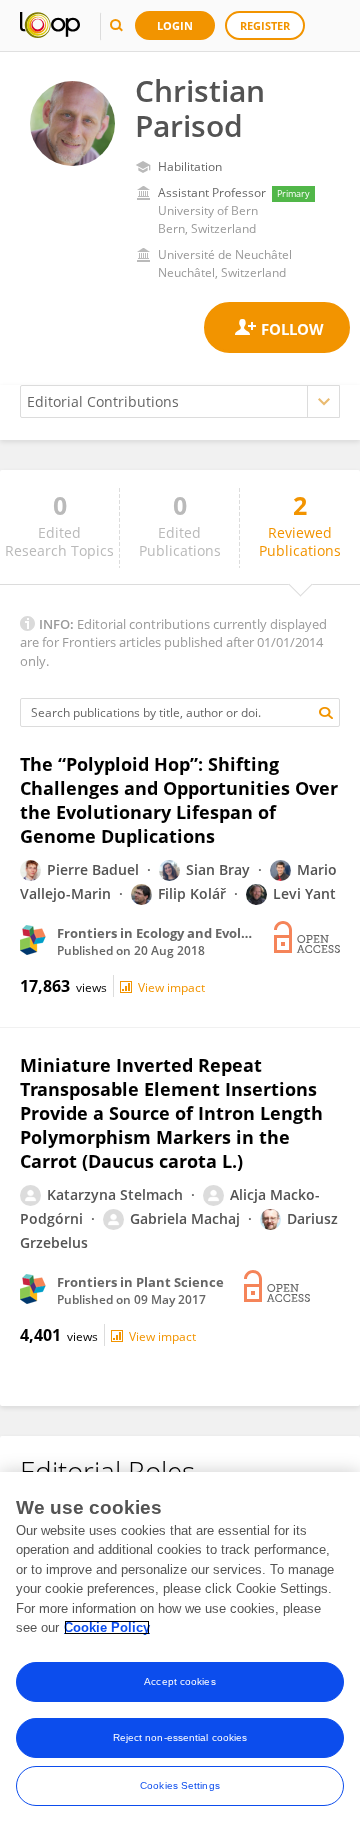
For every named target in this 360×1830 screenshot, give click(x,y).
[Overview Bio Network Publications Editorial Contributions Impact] (180, 401)
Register (265, 25)
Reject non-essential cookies (180, 1737)
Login (175, 25)
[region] (180, 1651)
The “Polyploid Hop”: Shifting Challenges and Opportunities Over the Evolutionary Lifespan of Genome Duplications (179, 800)
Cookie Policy (107, 1627)
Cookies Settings (180, 1785)
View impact (171, 987)
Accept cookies (179, 1681)
